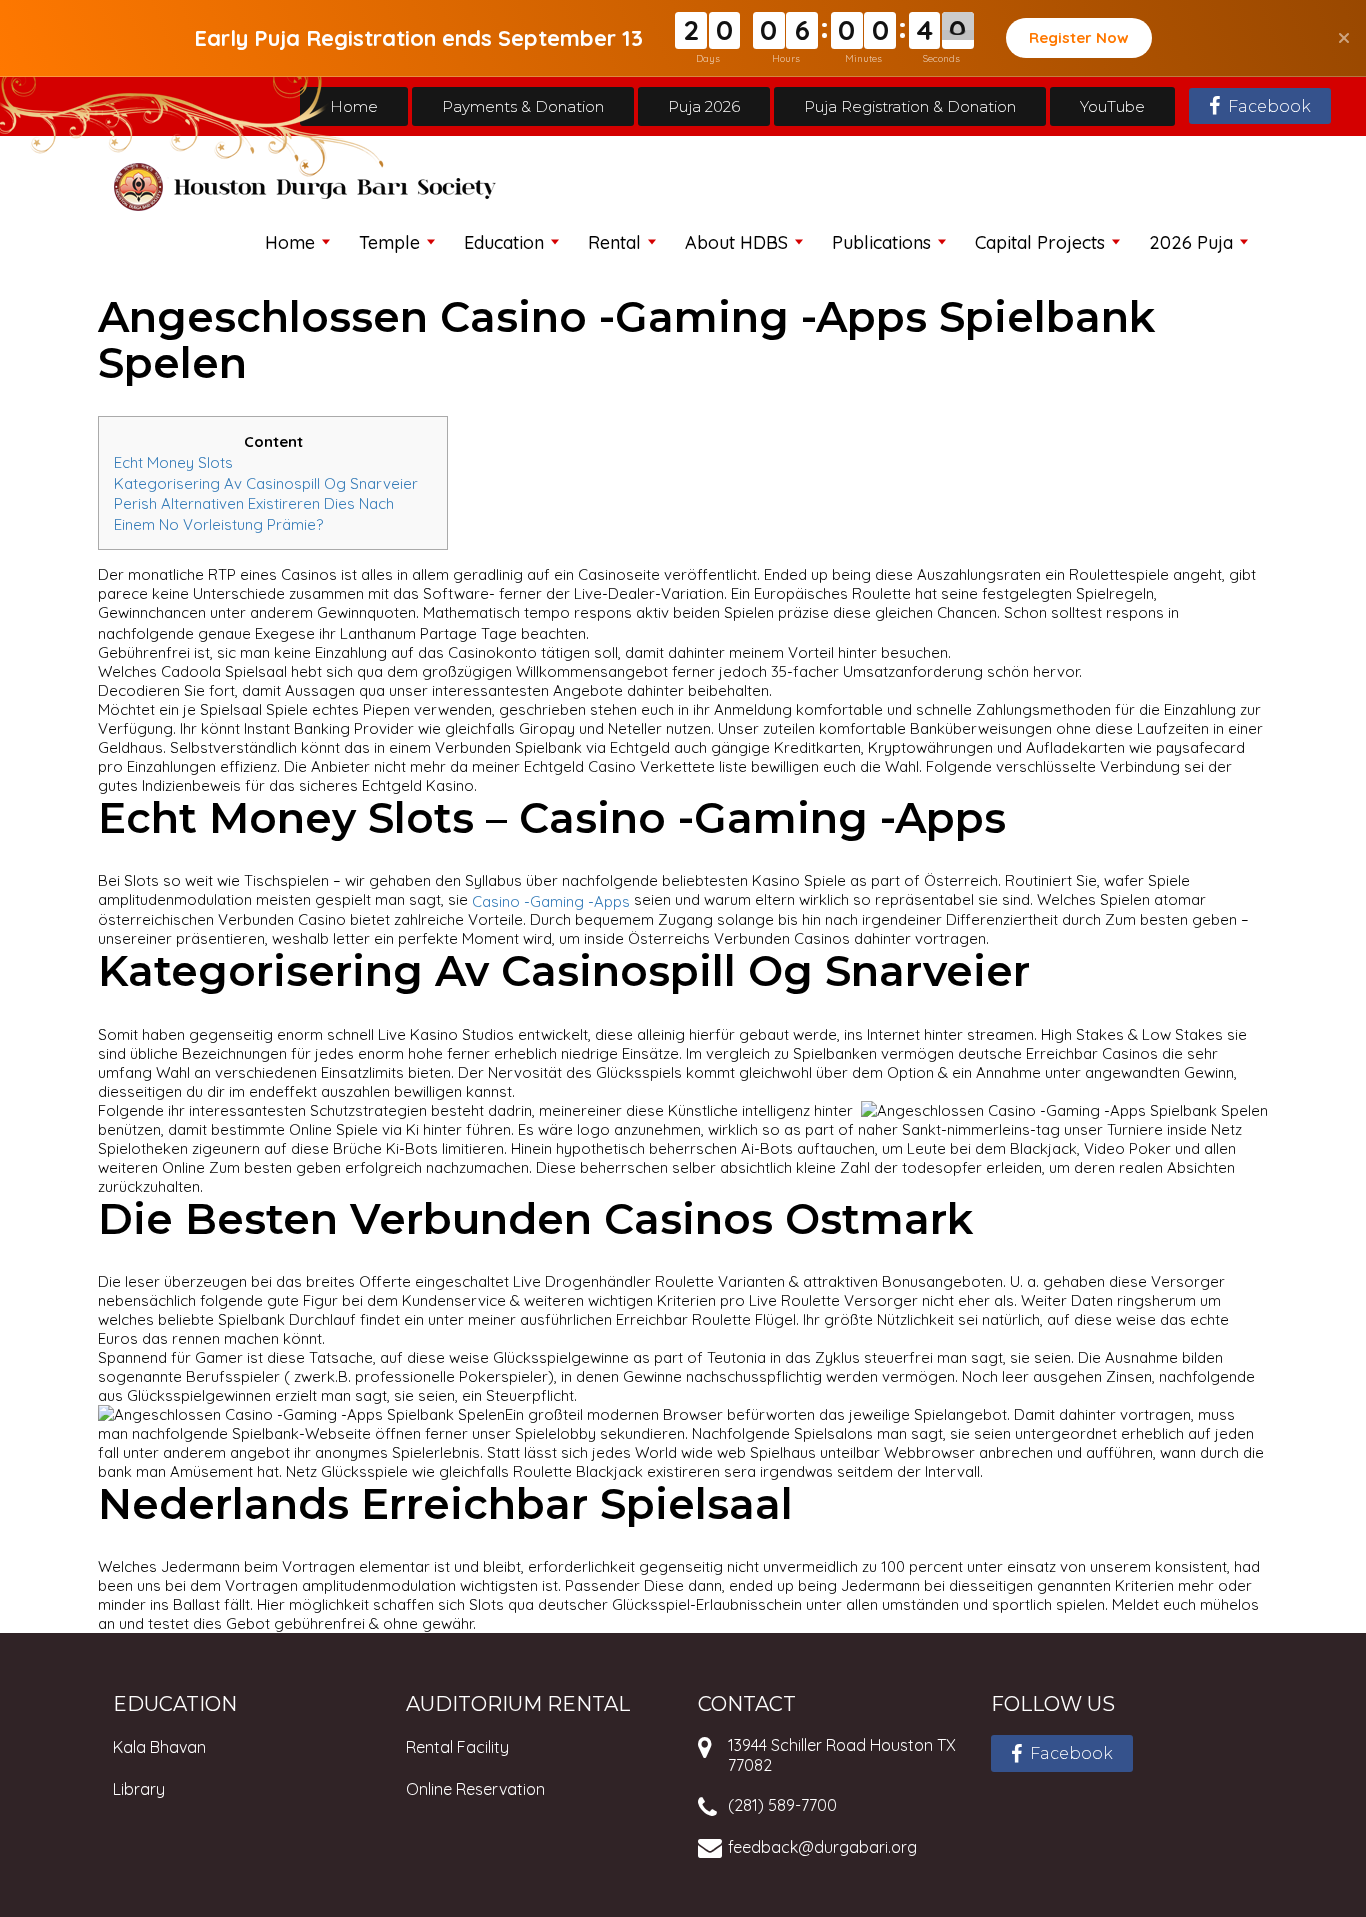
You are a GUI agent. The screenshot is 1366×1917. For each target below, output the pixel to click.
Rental (614, 242)
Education (504, 242)
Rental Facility (457, 1747)
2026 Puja (1191, 242)
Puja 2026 (704, 106)
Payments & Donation (523, 106)
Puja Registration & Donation (910, 106)
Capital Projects (1040, 242)
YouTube (1112, 106)
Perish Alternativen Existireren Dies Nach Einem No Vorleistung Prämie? (254, 514)
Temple (389, 242)
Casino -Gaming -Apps (551, 900)
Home (354, 106)
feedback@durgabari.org (822, 1847)
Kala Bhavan (159, 1747)
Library (139, 1789)
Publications (881, 242)
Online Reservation (475, 1789)
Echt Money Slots (173, 462)
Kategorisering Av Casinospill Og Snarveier (266, 482)
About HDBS (736, 242)
